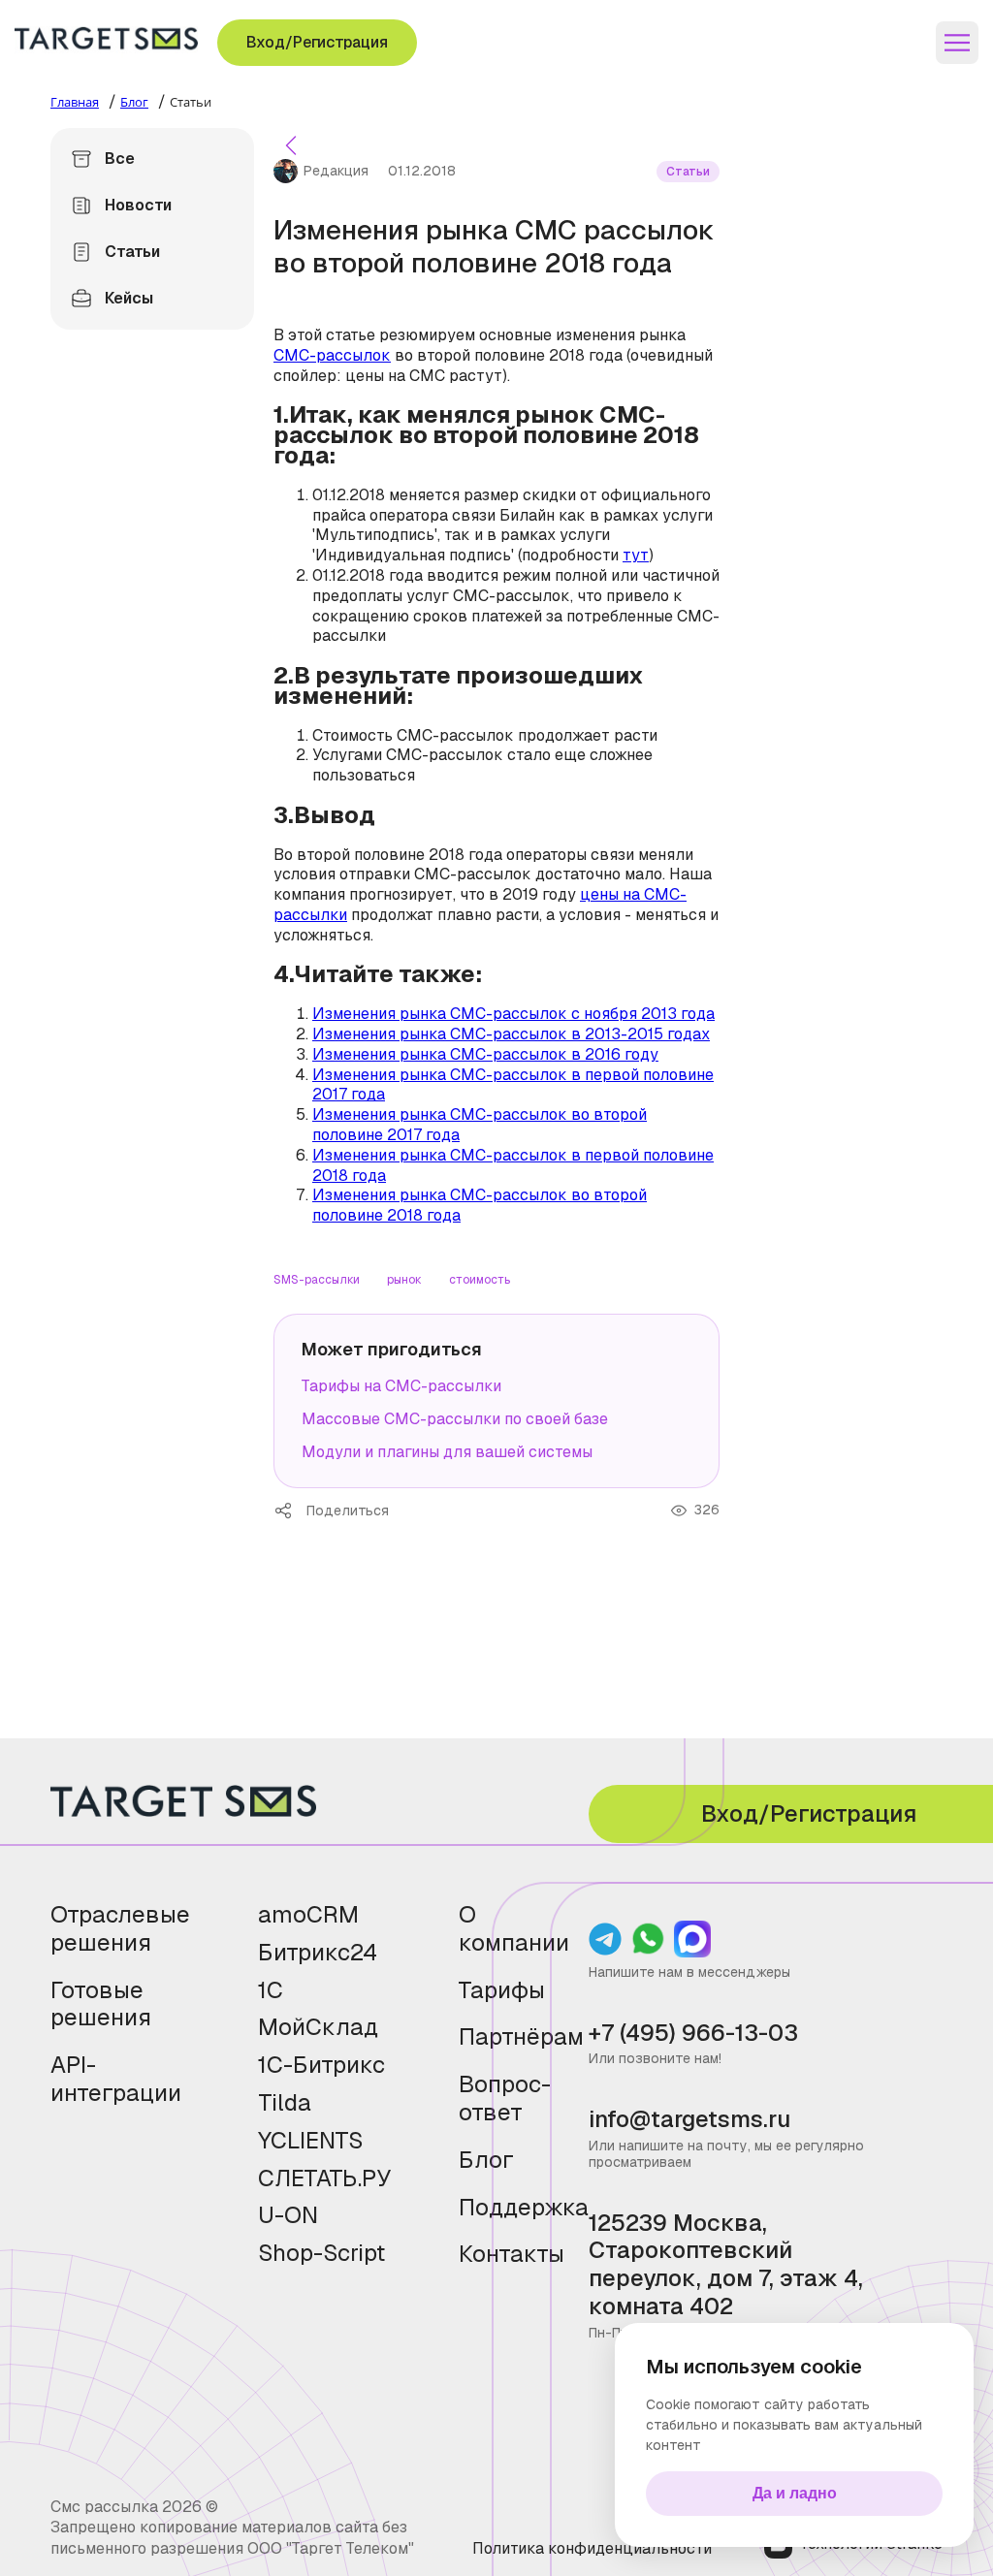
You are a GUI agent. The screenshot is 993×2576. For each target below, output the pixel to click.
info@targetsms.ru (689, 2120)
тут (636, 555)
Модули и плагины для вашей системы (447, 1452)
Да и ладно (795, 2493)
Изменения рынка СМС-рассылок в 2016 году (485, 1054)
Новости (138, 205)
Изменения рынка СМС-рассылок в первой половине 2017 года (513, 1085)
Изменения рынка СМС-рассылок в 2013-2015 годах (511, 1034)
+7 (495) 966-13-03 (693, 2034)
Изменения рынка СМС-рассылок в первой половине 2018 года (513, 1165)
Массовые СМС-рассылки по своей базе (455, 1419)
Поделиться (290, 1511)
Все (120, 159)
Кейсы (129, 298)
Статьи (132, 252)
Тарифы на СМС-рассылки (401, 1386)
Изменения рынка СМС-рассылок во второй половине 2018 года (480, 1205)
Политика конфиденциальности (592, 2548)
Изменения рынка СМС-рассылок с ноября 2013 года (513, 1014)
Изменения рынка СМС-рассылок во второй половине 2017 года (480, 1125)
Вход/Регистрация (317, 42)
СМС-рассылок (332, 355)
